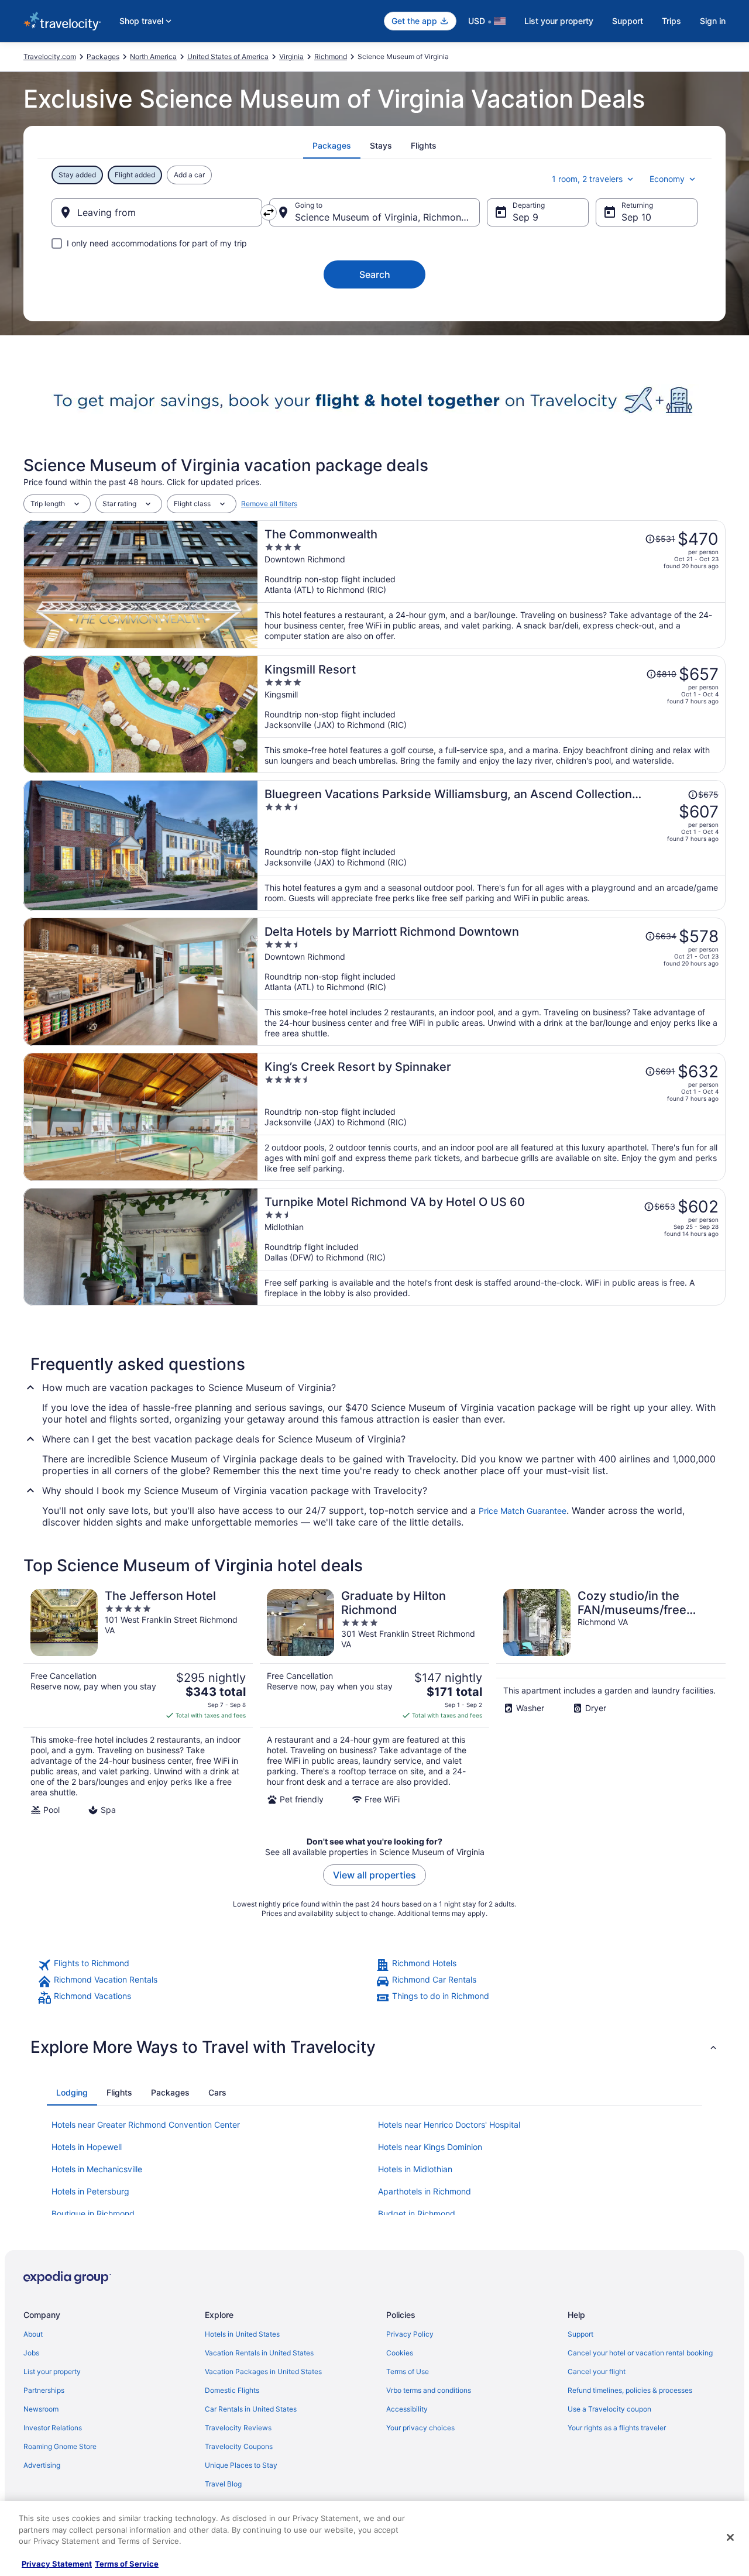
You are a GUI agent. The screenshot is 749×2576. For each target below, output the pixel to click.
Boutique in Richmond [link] (93, 2213)
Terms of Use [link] (408, 2371)
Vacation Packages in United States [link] (263, 2371)
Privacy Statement (57, 2564)
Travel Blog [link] (223, 2484)
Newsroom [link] (41, 2409)
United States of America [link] (228, 56)
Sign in (713, 21)
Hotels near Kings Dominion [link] (430, 2147)
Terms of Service (127, 2564)
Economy (667, 179)
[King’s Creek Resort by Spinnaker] (492, 1117)
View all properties (374, 1875)
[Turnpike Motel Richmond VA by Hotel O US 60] (492, 1247)
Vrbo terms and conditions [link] (429, 2390)
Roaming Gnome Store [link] (60, 2446)
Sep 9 (525, 217)
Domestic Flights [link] (232, 2390)
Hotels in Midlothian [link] (415, 2169)
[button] (374, 2047)
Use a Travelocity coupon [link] (609, 2409)
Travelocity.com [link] (50, 56)
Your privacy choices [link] (420, 2428)
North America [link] (153, 56)
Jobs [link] (31, 2353)
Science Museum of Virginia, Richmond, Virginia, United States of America (387, 217)
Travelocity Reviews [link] (238, 2428)
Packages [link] (103, 56)
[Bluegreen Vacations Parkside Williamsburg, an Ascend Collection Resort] (492, 845)
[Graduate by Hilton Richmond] (374, 1702)
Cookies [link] (400, 2353)
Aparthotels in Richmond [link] (425, 2191)
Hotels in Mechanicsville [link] (97, 2169)
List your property (559, 21)
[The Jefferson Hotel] (138, 1702)
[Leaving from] (157, 212)
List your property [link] (52, 2371)
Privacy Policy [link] (410, 2334)
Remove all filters (269, 504)
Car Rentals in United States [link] (251, 2409)
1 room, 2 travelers (587, 179)
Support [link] (580, 2334)
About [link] (33, 2334)
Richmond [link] (331, 56)
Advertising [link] (42, 2465)
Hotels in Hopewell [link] (87, 2147)
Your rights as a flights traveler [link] (617, 2428)
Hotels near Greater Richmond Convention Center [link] (146, 2125)
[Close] (730, 2537)
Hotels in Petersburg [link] (90, 2191)
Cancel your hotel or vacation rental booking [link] (640, 2353)
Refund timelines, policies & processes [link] (630, 2390)
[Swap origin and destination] (269, 212)
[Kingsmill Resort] (492, 714)
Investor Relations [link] (53, 2428)
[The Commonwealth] (492, 584)
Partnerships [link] (44, 2390)
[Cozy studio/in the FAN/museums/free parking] (611, 1702)
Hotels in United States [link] (242, 2334)
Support (628, 21)
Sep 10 (636, 217)
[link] (205, 1965)
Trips (671, 21)
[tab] (332, 146)
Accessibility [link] (407, 2409)
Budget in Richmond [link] (417, 2213)
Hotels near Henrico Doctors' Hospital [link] (449, 2125)
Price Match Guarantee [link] (523, 1511)
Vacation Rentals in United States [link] (259, 2353)
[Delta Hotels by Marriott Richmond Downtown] (492, 982)
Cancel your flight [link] (597, 2371)
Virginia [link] (291, 56)
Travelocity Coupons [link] (239, 2446)
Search (375, 274)
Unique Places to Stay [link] (241, 2465)
